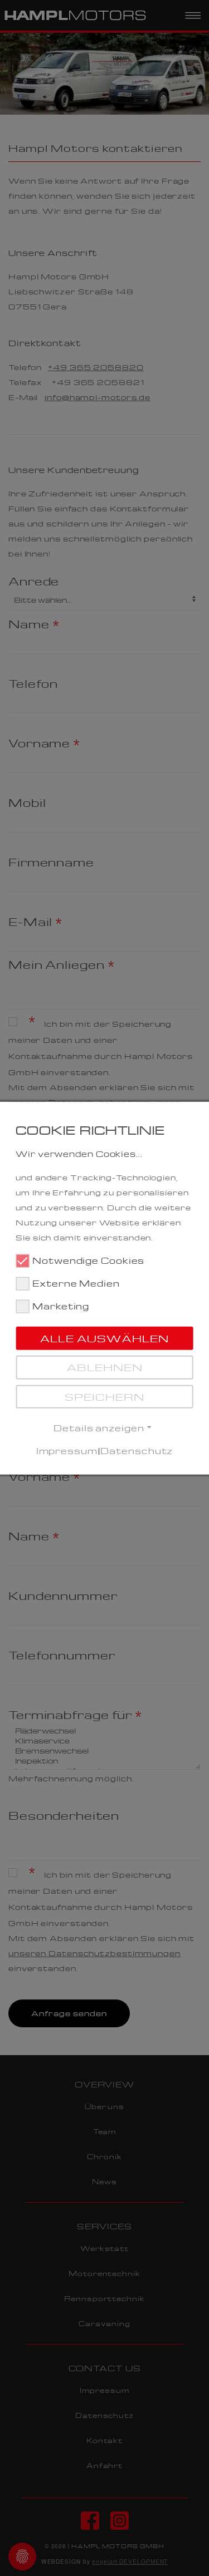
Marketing (61, 1305)
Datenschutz (137, 1450)
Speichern (104, 1396)
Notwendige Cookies (88, 1260)
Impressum (67, 1450)
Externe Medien (76, 1283)
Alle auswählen (104, 1338)
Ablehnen (105, 1367)
